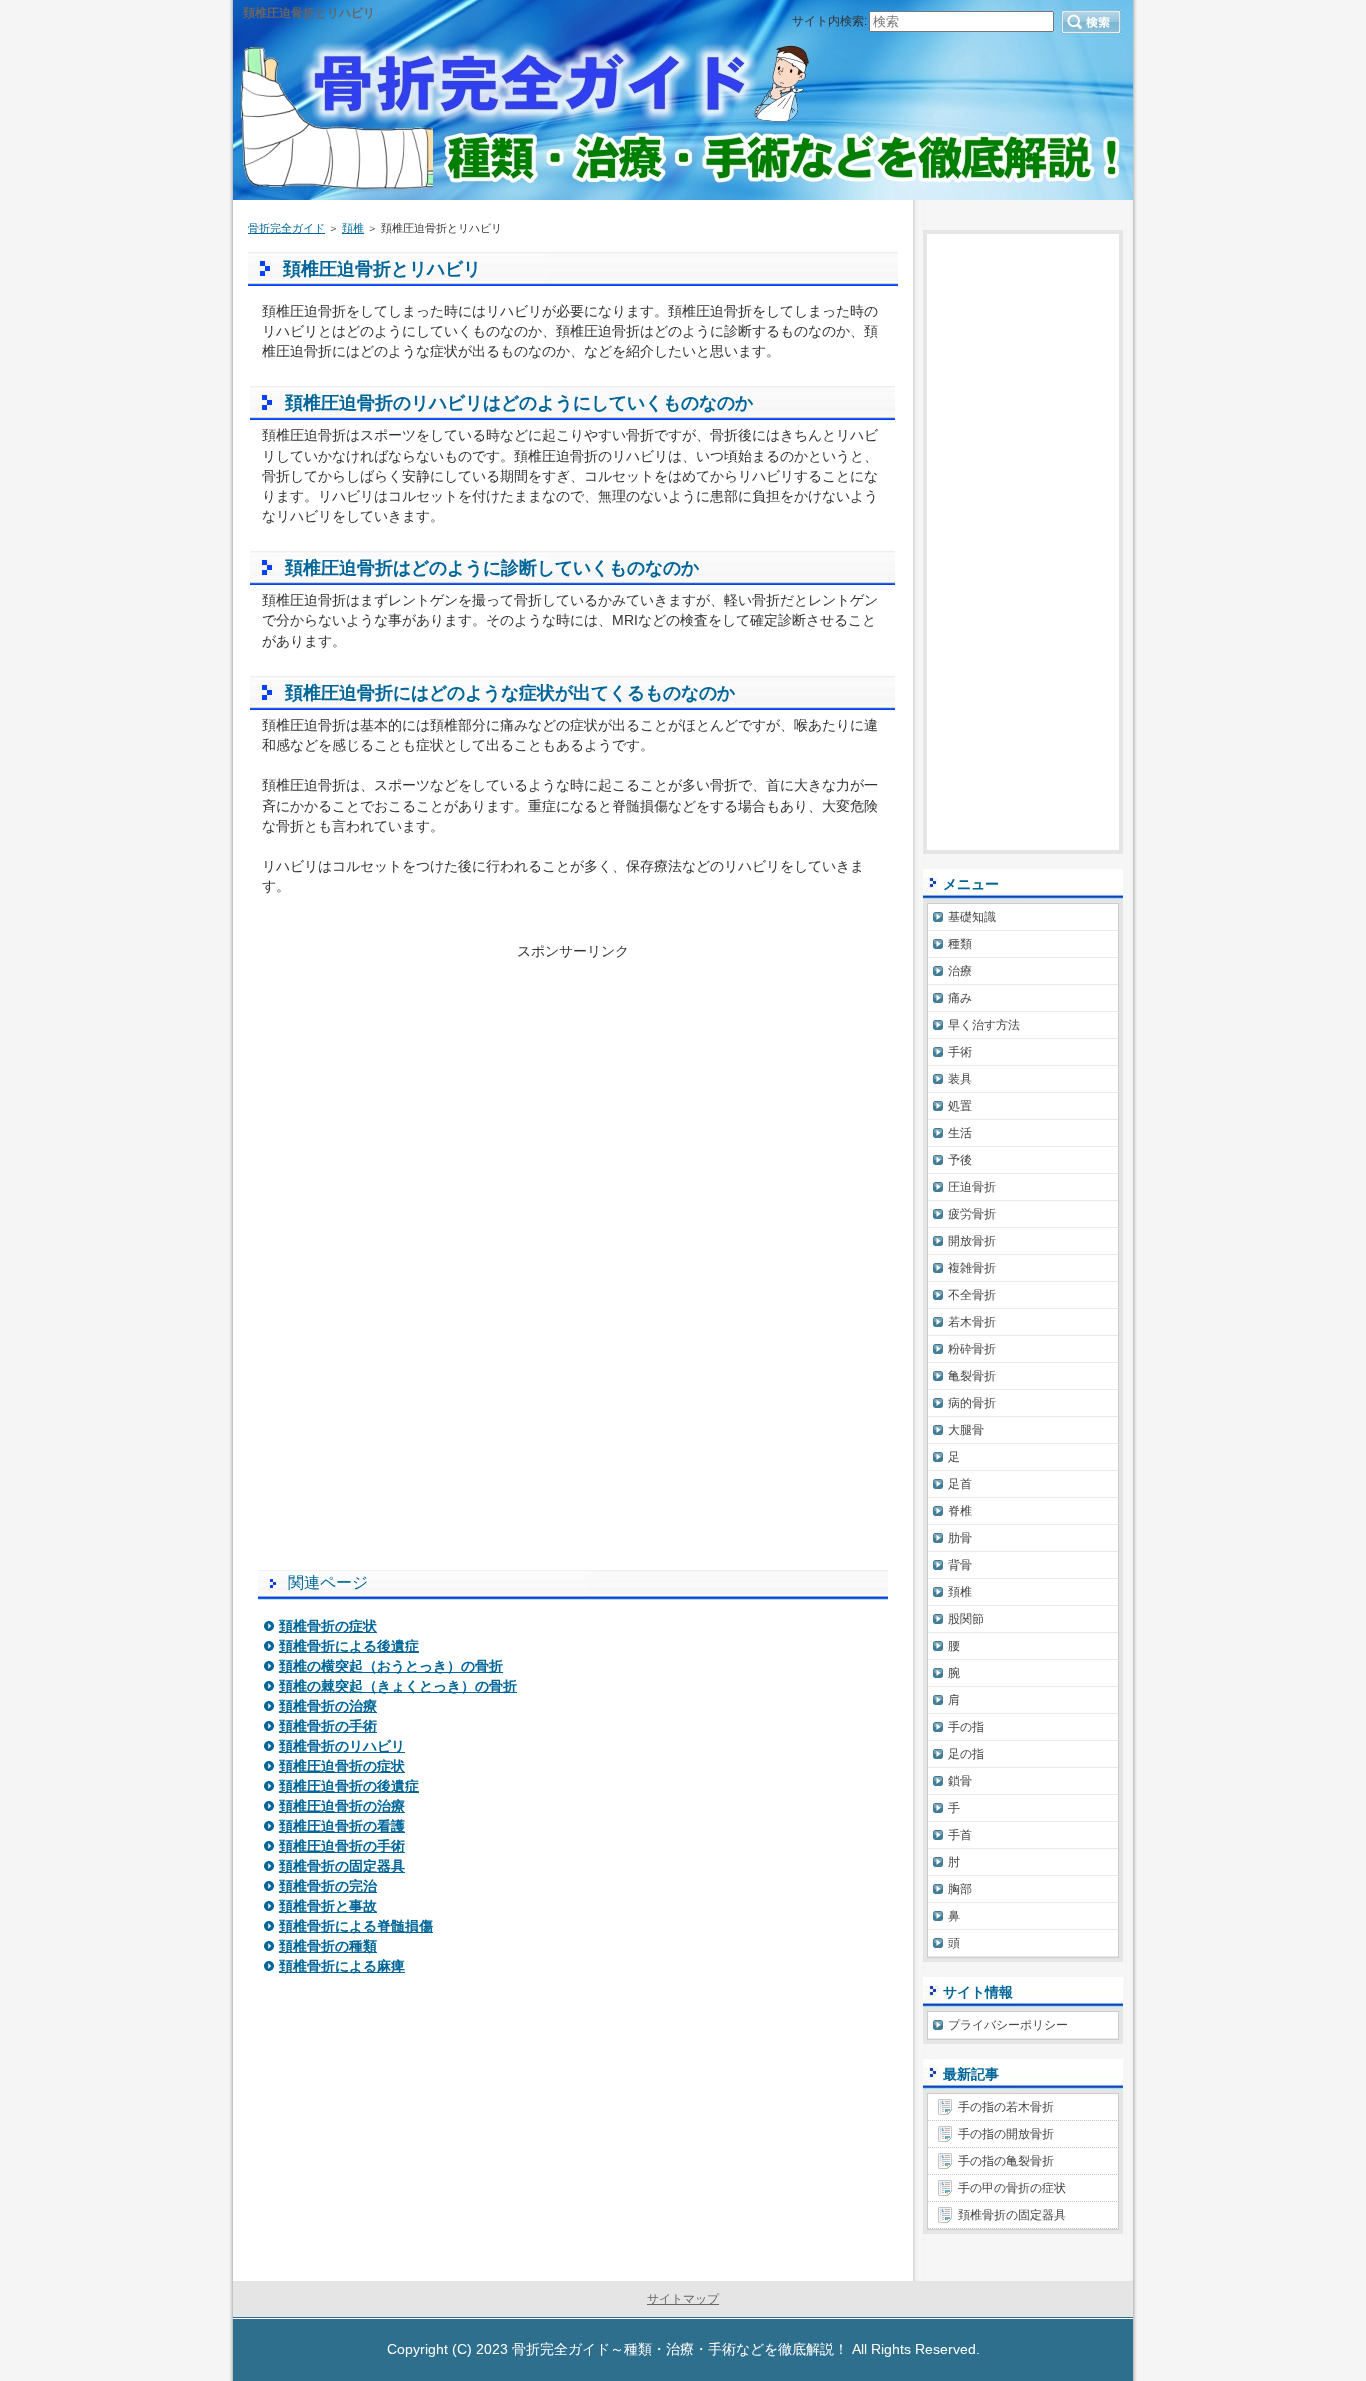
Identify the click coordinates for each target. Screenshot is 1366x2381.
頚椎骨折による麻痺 (342, 1966)
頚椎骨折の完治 (328, 1886)
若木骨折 (972, 1322)
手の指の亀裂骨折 (1006, 2161)
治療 (960, 971)
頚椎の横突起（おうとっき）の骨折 (391, 1666)
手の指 (966, 1727)
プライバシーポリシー (1008, 2025)
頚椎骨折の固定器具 (342, 1866)
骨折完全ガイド (286, 228)
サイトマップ (683, 2299)
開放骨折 (972, 1241)
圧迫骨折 (972, 1187)
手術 (960, 1052)
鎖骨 (960, 1781)
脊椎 (960, 1511)
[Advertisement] (573, 1101)
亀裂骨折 (972, 1376)
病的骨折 (972, 1403)
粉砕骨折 (972, 1349)
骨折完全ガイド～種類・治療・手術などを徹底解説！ (680, 2349)
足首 (960, 1484)
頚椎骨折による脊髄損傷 (356, 1926)
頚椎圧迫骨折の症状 (342, 1766)
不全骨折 (972, 1295)
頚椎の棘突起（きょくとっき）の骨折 (398, 1686)
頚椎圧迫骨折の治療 (342, 1806)
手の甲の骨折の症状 (1012, 2188)
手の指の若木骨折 (1006, 2107)
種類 (960, 944)
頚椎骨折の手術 (328, 1726)
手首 (960, 1835)
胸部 (960, 1889)
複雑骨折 (972, 1268)
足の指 (966, 1754)
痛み (960, 998)
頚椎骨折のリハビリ (342, 1746)
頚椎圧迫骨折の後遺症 (349, 1786)
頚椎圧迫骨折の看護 (342, 1826)
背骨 (960, 1565)
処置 (960, 1106)
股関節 (966, 1619)
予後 (960, 1160)
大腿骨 (966, 1430)
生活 (960, 1133)
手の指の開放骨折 (1006, 2134)
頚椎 (353, 228)
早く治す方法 (984, 1025)
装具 (960, 1079)
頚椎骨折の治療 (328, 1706)
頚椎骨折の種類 (328, 1946)
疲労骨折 (972, 1214)
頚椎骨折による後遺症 (349, 1646)
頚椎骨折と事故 (328, 1906)
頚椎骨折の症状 (328, 1626)
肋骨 (960, 1538)
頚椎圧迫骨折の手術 (342, 1846)
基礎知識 (972, 917)
